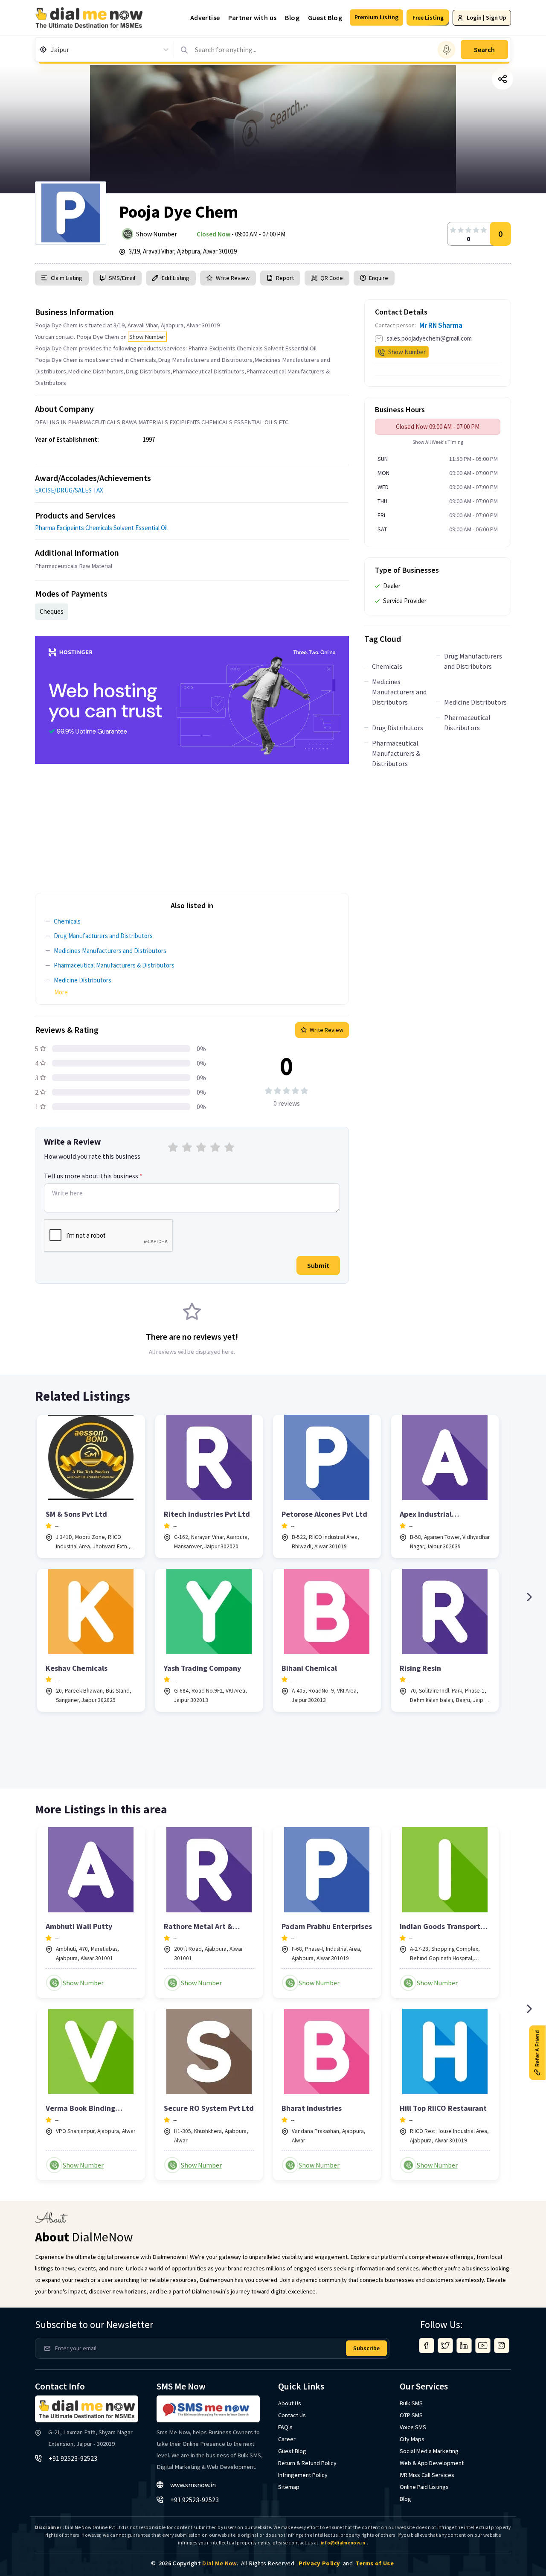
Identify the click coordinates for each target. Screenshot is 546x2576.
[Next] (529, 1597)
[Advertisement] (192, 824)
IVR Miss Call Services (427, 2475)
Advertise (205, 17)
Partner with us (252, 17)
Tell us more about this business (93, 1176)
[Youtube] (483, 2346)
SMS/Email (122, 278)
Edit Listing (176, 278)
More (61, 992)
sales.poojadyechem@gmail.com (429, 338)
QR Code (332, 278)
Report (285, 278)
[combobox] (51, 50)
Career (287, 2439)
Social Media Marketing (429, 2451)
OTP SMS (411, 2415)
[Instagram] (502, 2346)
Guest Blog (325, 17)
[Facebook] (427, 2346)
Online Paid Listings (424, 2487)
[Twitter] (445, 2346)
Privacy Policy (319, 2563)
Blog (292, 17)
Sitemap (289, 2487)
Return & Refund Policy (307, 2463)
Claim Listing (67, 278)
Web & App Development (432, 2463)
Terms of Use (375, 2563)
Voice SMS (413, 2427)
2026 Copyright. (199, 2563)
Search (484, 50)
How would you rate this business (92, 1156)
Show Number (157, 234)
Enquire (378, 278)
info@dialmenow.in (343, 2543)
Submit (318, 1265)
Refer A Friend (537, 2049)
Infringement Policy (303, 2475)
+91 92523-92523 (73, 2458)
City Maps (412, 2439)
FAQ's (285, 2427)
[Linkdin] (464, 2346)
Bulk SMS (411, 2403)
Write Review (233, 278)
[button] (376, 17)
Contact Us (292, 2415)
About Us (290, 2403)
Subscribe (366, 2348)
